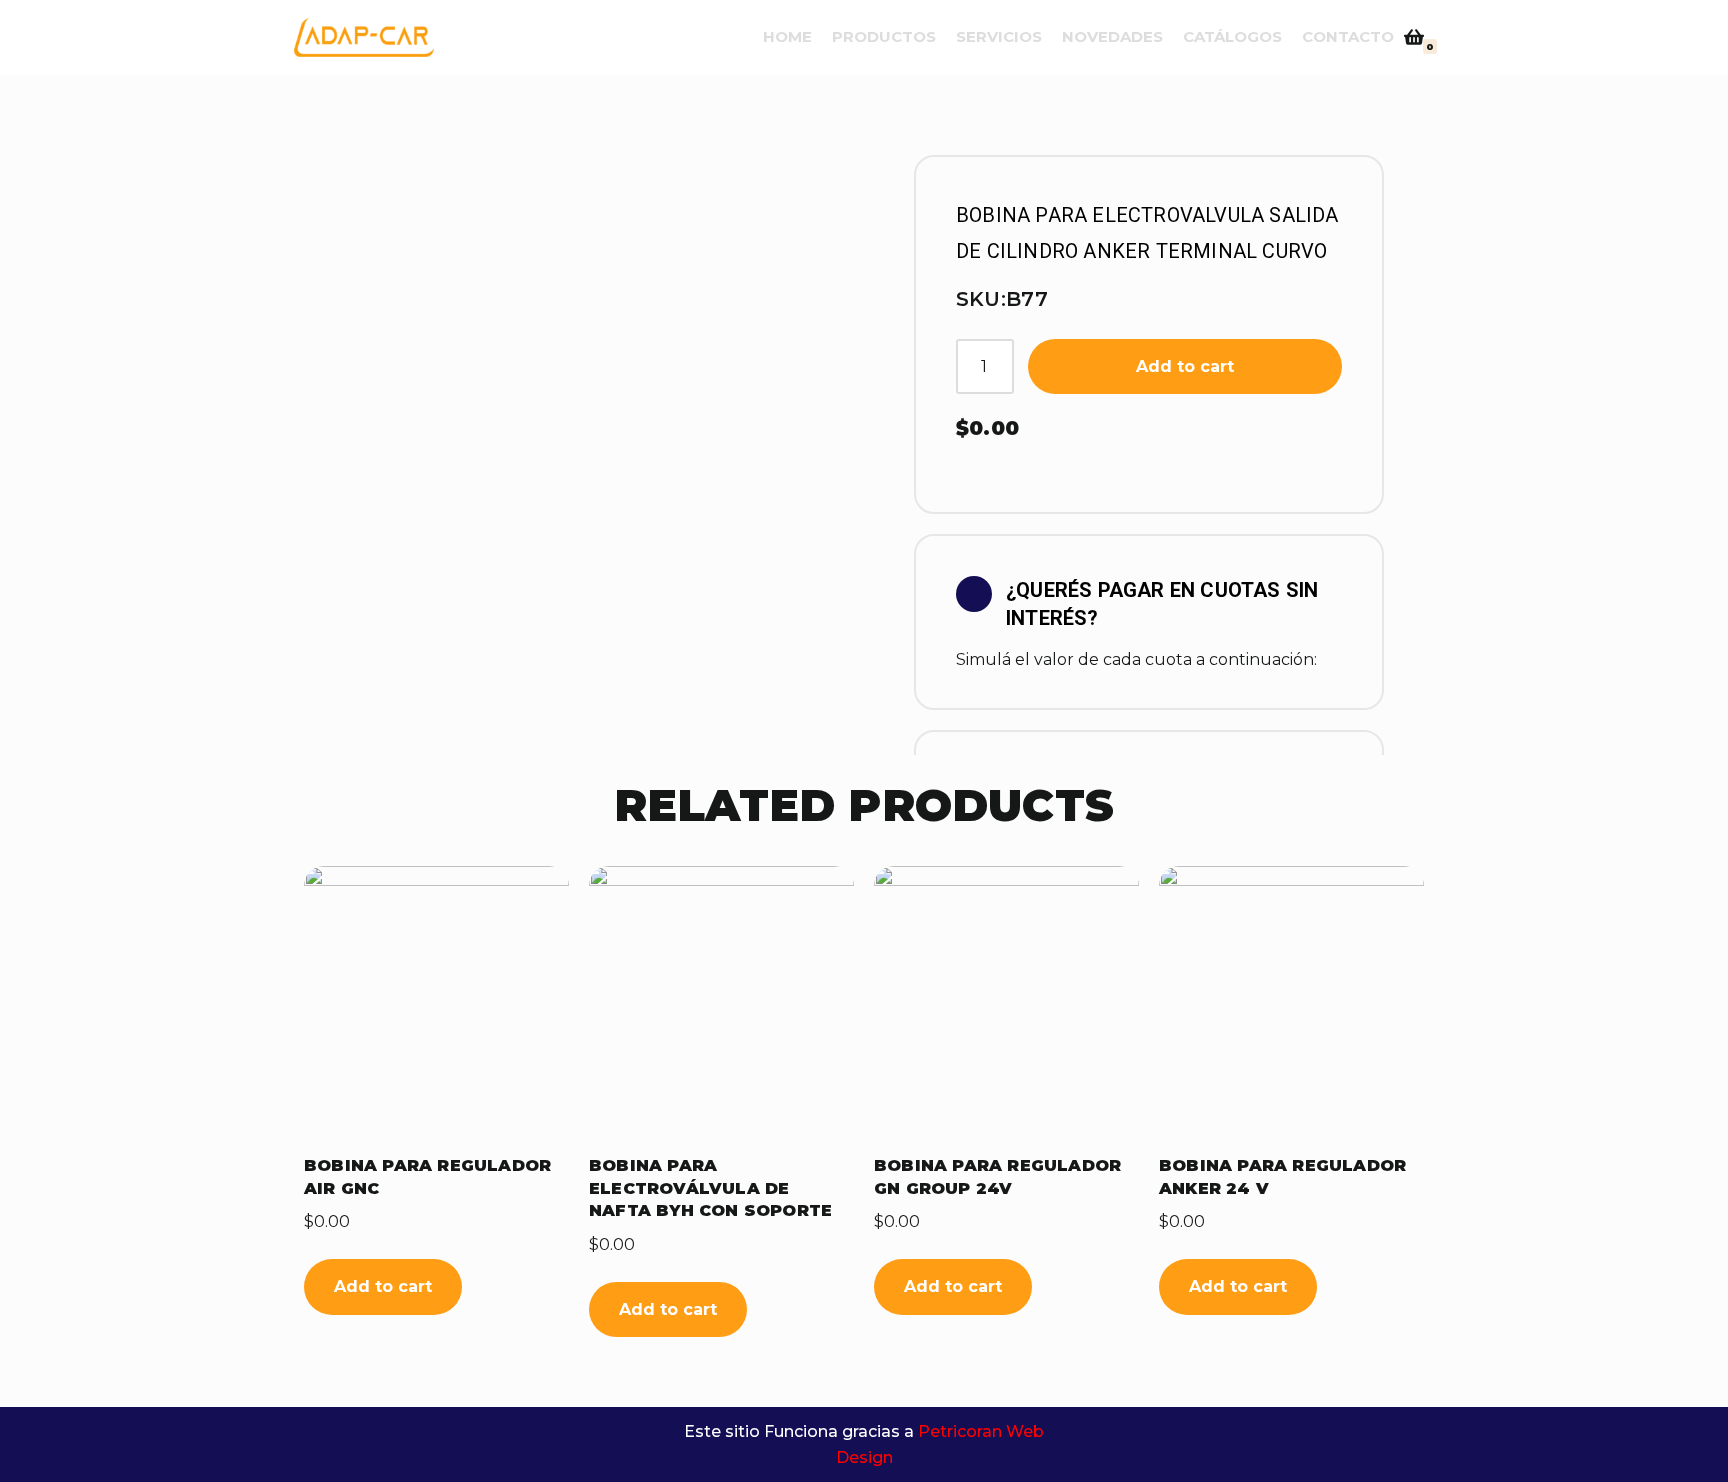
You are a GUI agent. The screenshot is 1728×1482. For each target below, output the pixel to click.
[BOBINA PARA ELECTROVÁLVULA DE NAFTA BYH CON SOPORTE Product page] (721, 998)
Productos (884, 36)
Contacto (1348, 36)
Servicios (999, 36)
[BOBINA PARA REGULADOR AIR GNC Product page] (436, 998)
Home (787, 36)
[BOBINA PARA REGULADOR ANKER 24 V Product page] (1291, 998)
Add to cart (1185, 366)
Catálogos (1232, 36)
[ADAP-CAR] (364, 37)
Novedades (1112, 36)
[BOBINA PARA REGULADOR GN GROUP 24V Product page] (1006, 998)
